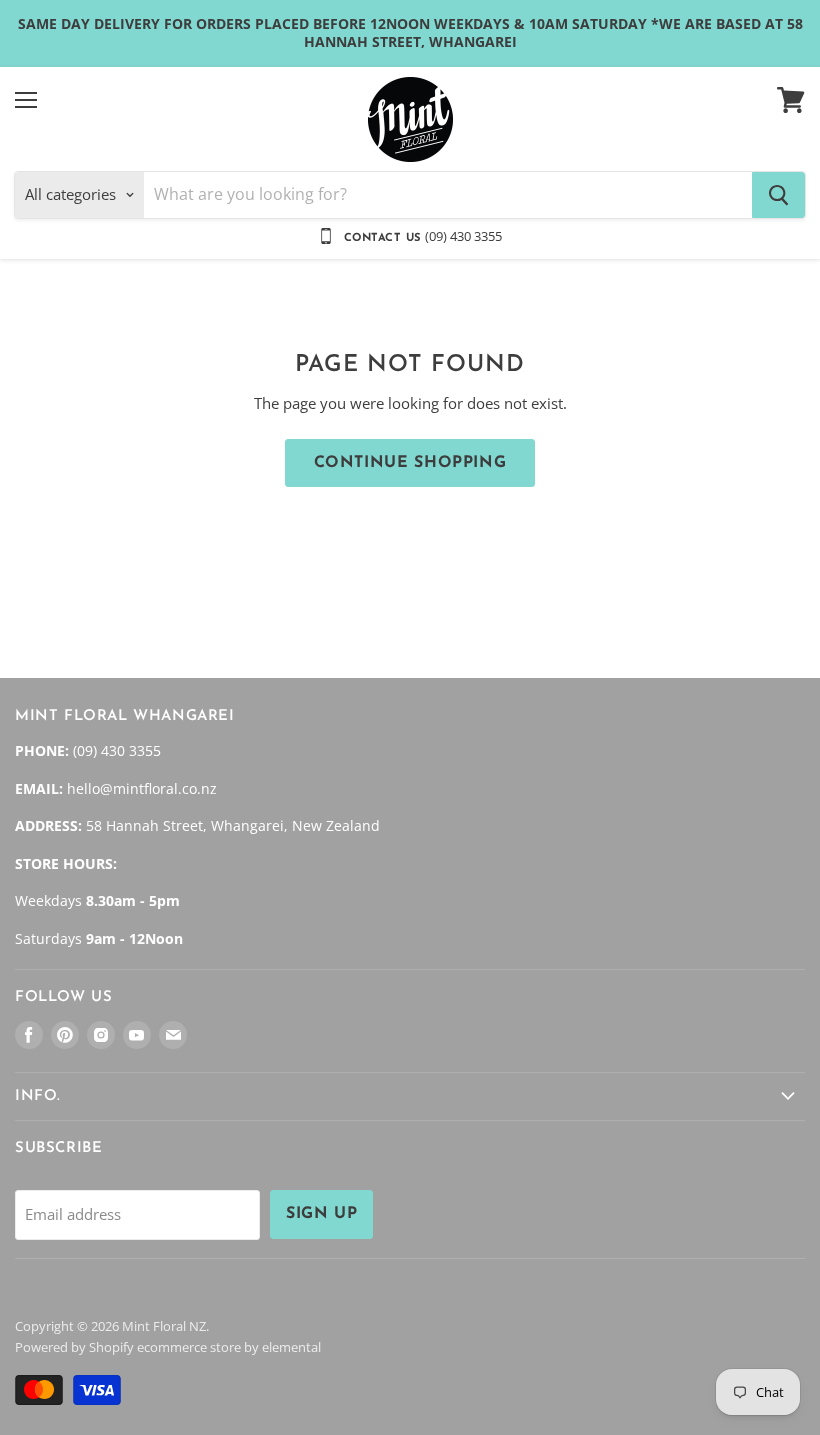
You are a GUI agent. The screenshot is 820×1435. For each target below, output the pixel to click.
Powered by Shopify (74, 1347)
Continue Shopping (410, 463)
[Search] (778, 195)
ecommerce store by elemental (229, 1347)
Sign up (321, 1214)
